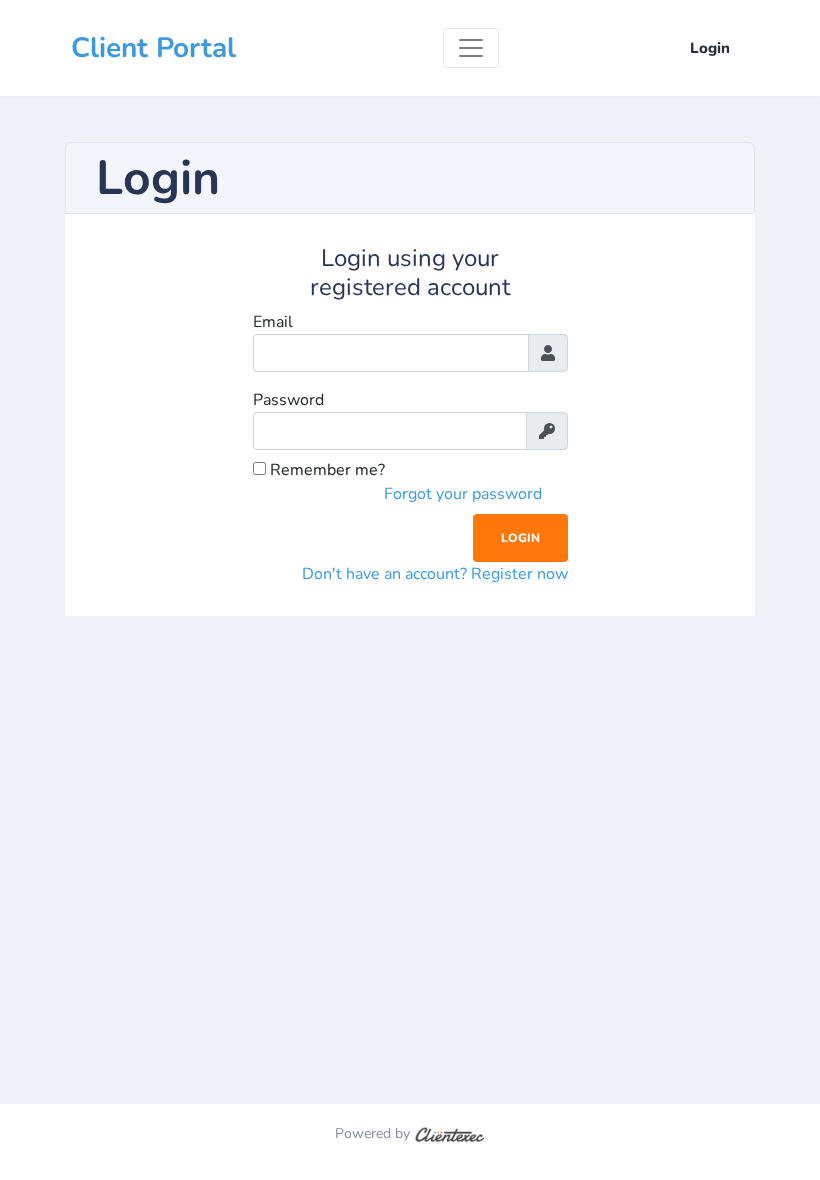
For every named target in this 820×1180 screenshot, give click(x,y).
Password (288, 400)
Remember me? (325, 470)
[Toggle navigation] (471, 48)
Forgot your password (463, 494)
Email (273, 322)
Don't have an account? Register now (435, 574)
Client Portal (153, 48)
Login (710, 48)
